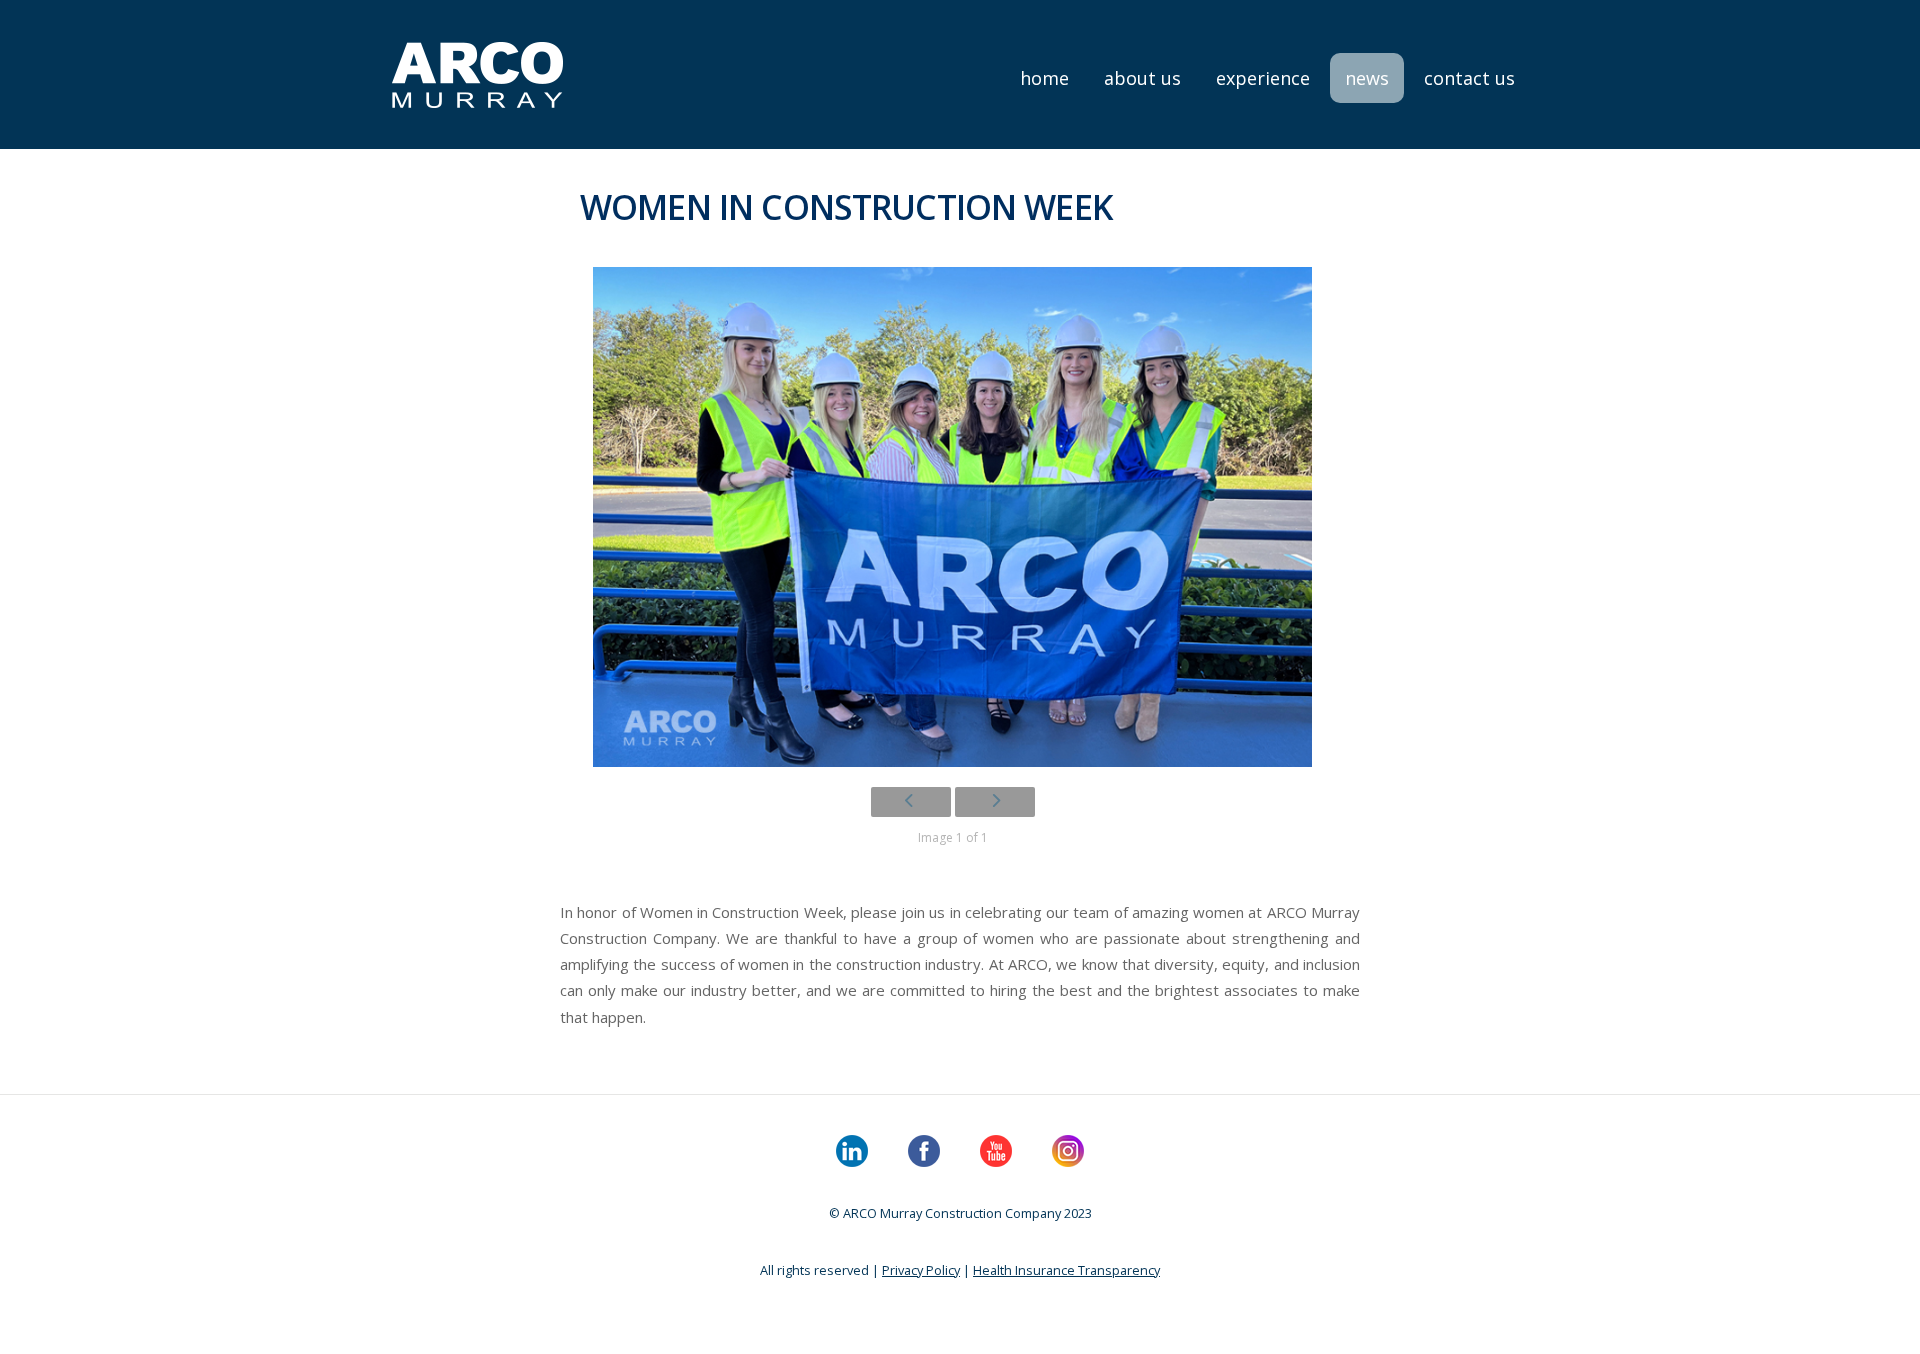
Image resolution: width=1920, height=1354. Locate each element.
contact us (1469, 78)
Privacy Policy (921, 1270)
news (1367, 78)
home (1044, 78)
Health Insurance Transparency (1066, 1270)
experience (1263, 78)
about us (1142, 78)
